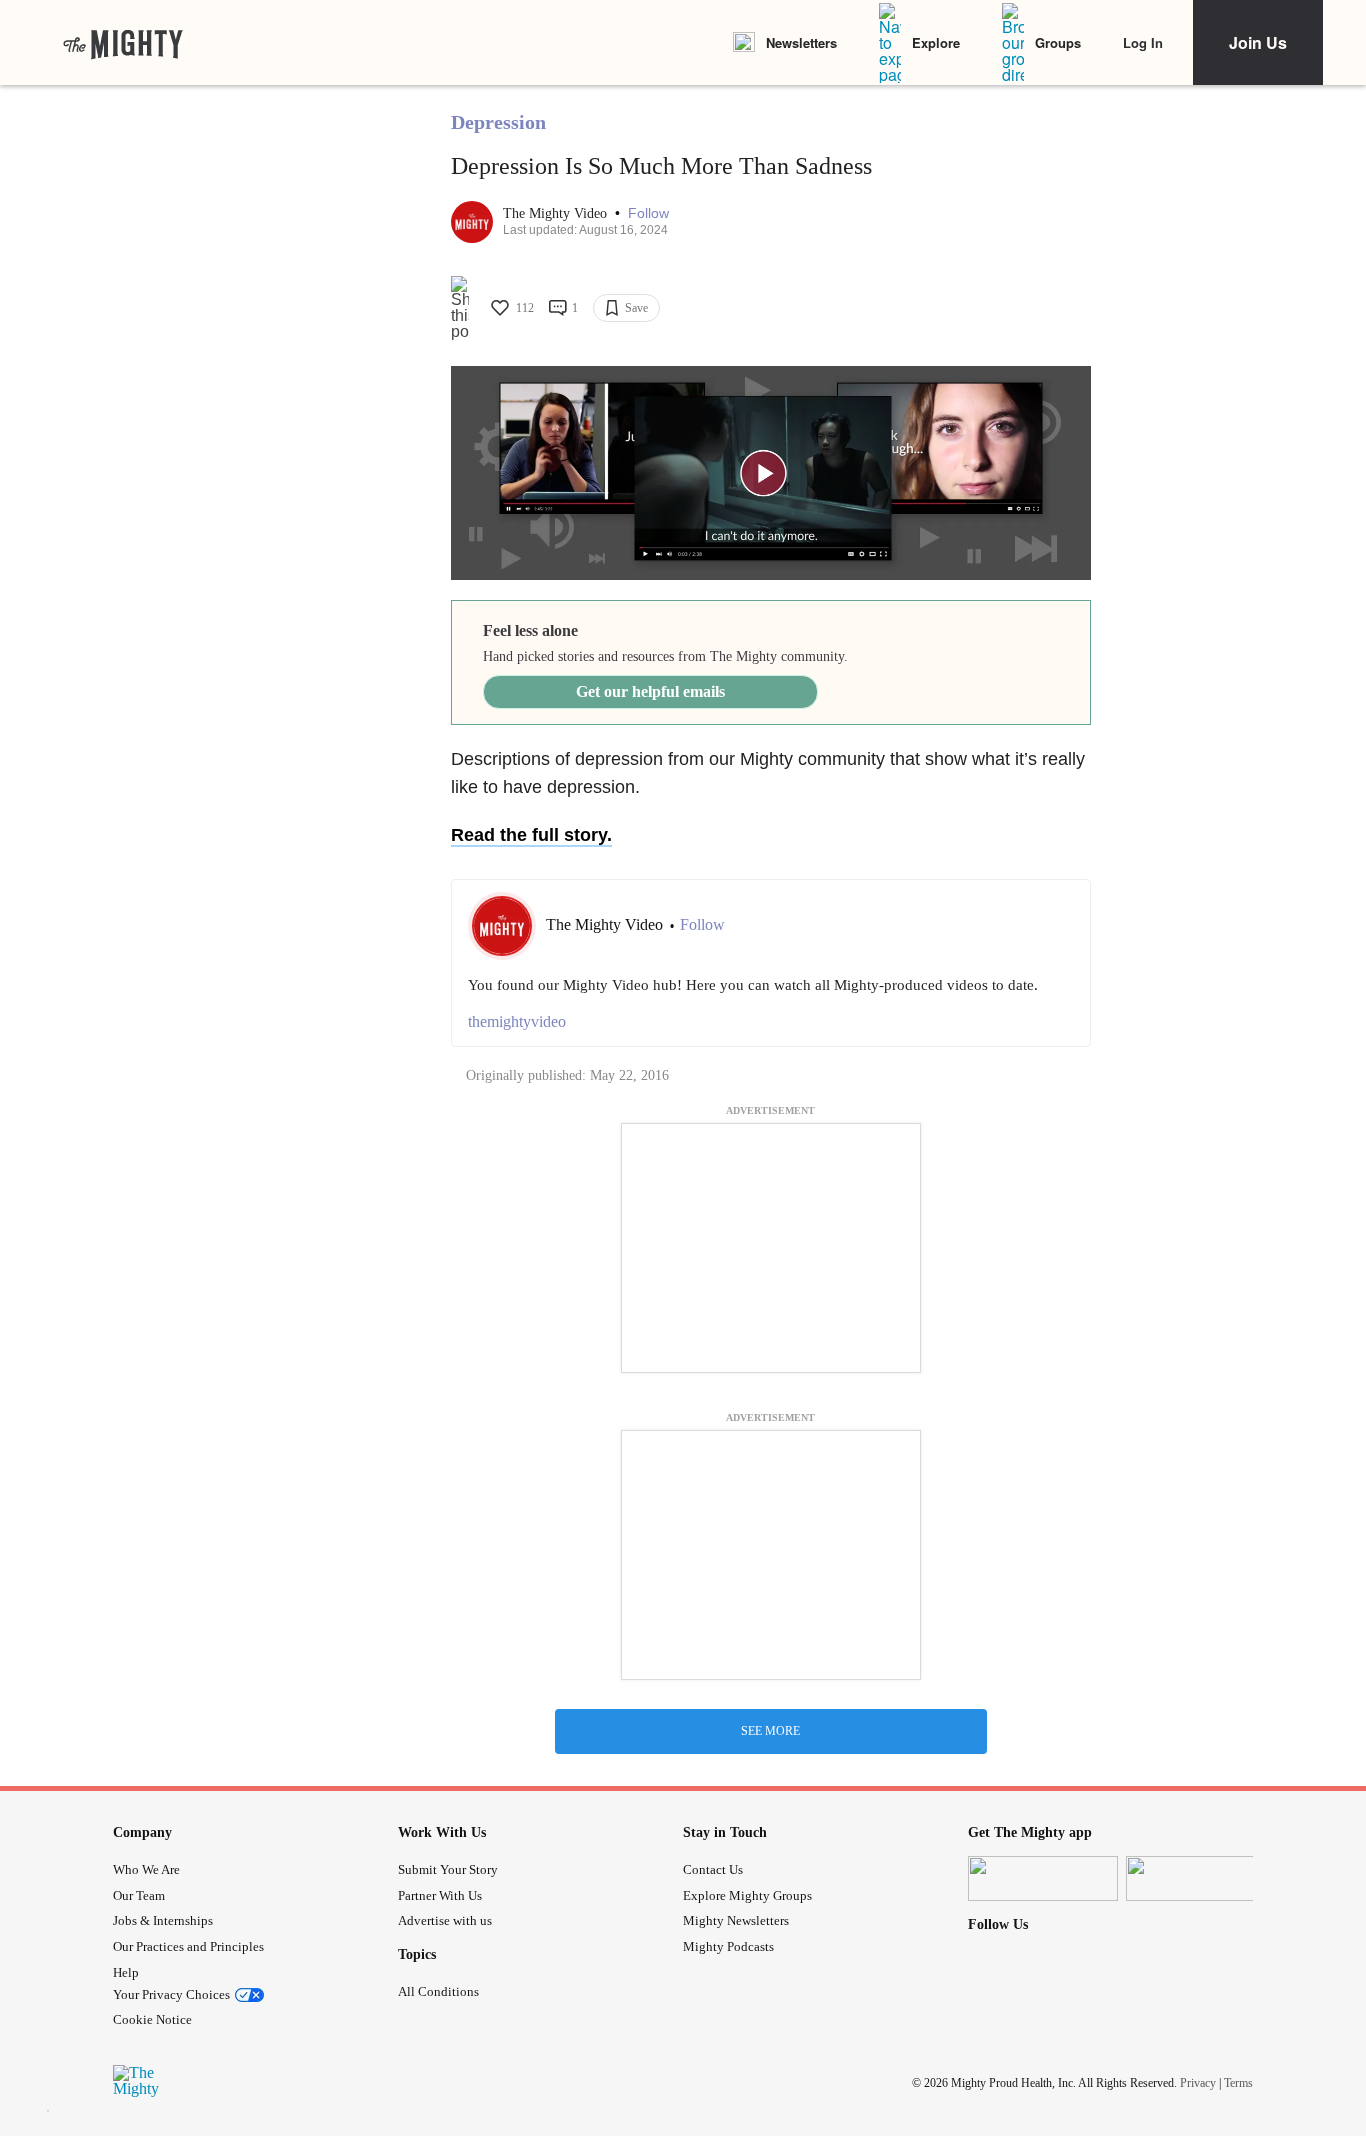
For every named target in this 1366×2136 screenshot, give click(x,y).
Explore (936, 42)
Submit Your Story (448, 1869)
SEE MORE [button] (770, 1731)
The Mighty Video (557, 213)
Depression (498, 122)
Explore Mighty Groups (747, 1895)
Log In (1143, 42)
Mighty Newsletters (736, 1920)
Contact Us (713, 1869)
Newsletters (801, 42)
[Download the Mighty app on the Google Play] (1201, 1878)
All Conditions (438, 1991)
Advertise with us (445, 1920)
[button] (648, 213)
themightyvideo (517, 1021)
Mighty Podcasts (728, 1946)
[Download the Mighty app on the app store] (1043, 1878)
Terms (1238, 2083)
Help (126, 1972)
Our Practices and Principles (188, 1946)
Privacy (1198, 2083)
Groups (1058, 42)
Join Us (1258, 42)
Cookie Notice (152, 2019)
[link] (123, 43)
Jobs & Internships (163, 1920)
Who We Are (146, 1869)
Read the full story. (531, 835)
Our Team (139, 1895)
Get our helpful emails (650, 691)
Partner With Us (440, 1895)
